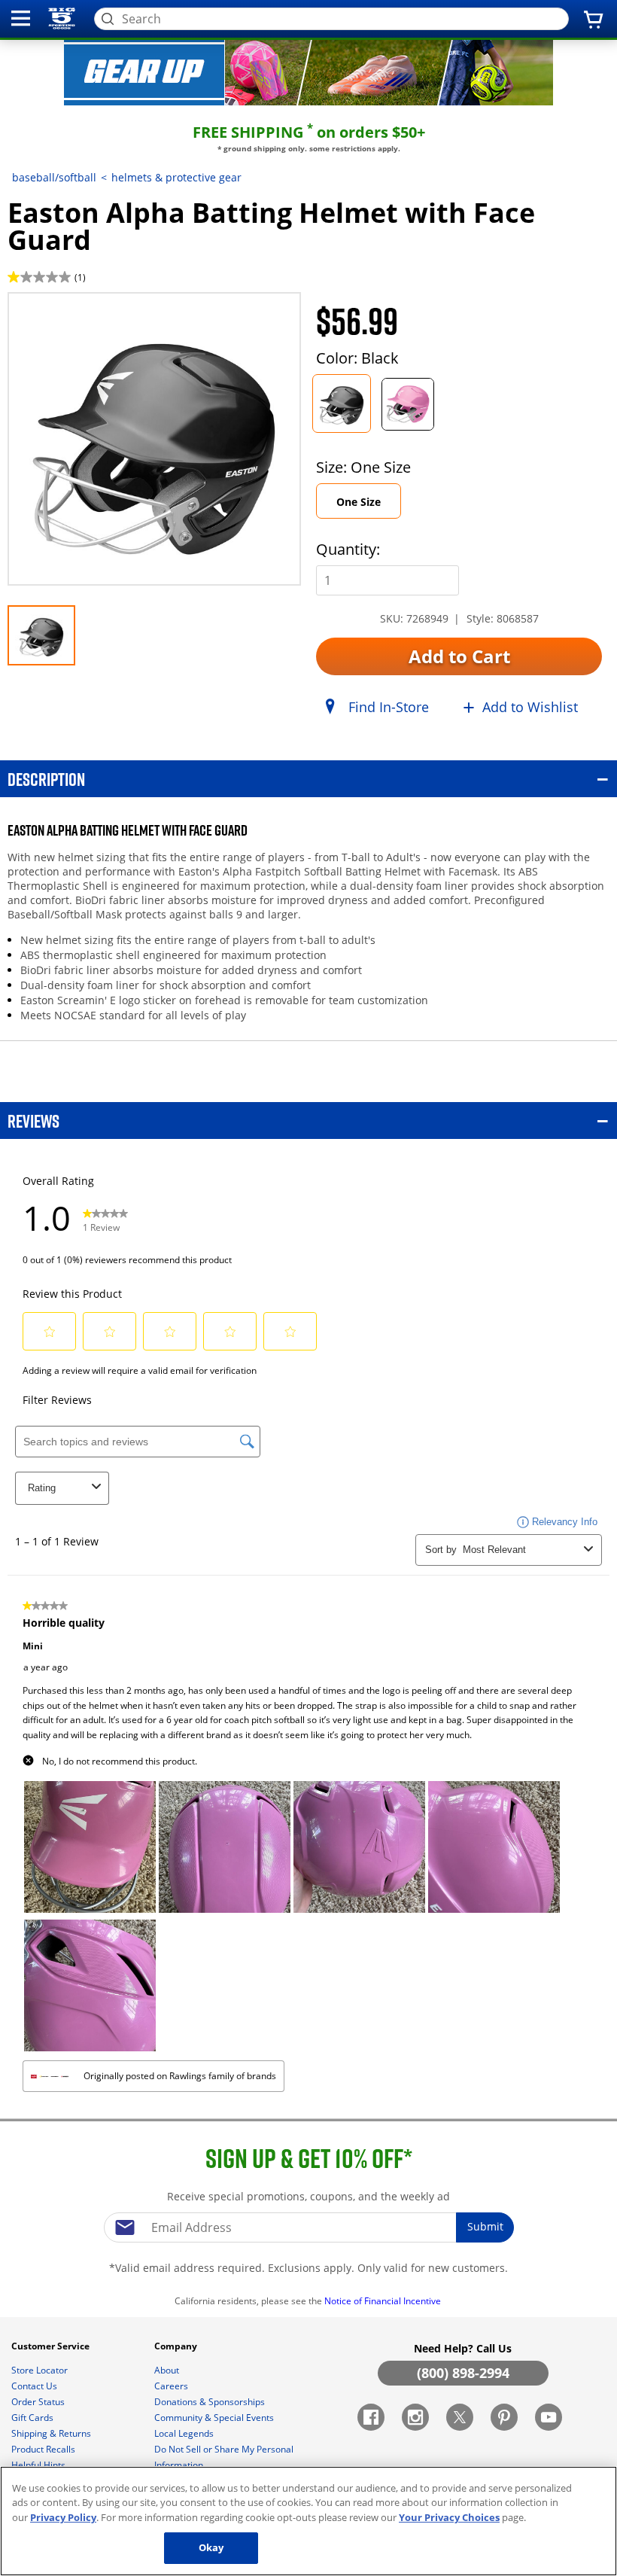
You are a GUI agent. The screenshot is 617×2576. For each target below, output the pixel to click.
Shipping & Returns (52, 2433)
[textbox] (308, 2227)
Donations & (210, 2402)
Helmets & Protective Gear (176, 177)
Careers (172, 2386)
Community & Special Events (215, 2418)
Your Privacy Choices (449, 2517)
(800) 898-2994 (463, 2373)
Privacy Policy (63, 2517)
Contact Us (35, 2386)
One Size (359, 502)
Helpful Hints (40, 2465)
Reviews (33, 1121)
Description (46, 779)
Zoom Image (60, 314)
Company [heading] (177, 2346)
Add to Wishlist (530, 707)
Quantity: (348, 549)
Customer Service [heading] (52, 2346)
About (168, 2370)
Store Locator (41, 2370)
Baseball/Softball (54, 177)
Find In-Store (389, 707)
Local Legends (185, 2433)
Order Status (39, 2402)
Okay (211, 2547)
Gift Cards (33, 2418)
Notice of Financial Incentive (384, 2301)
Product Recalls (44, 2449)
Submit (485, 2226)
